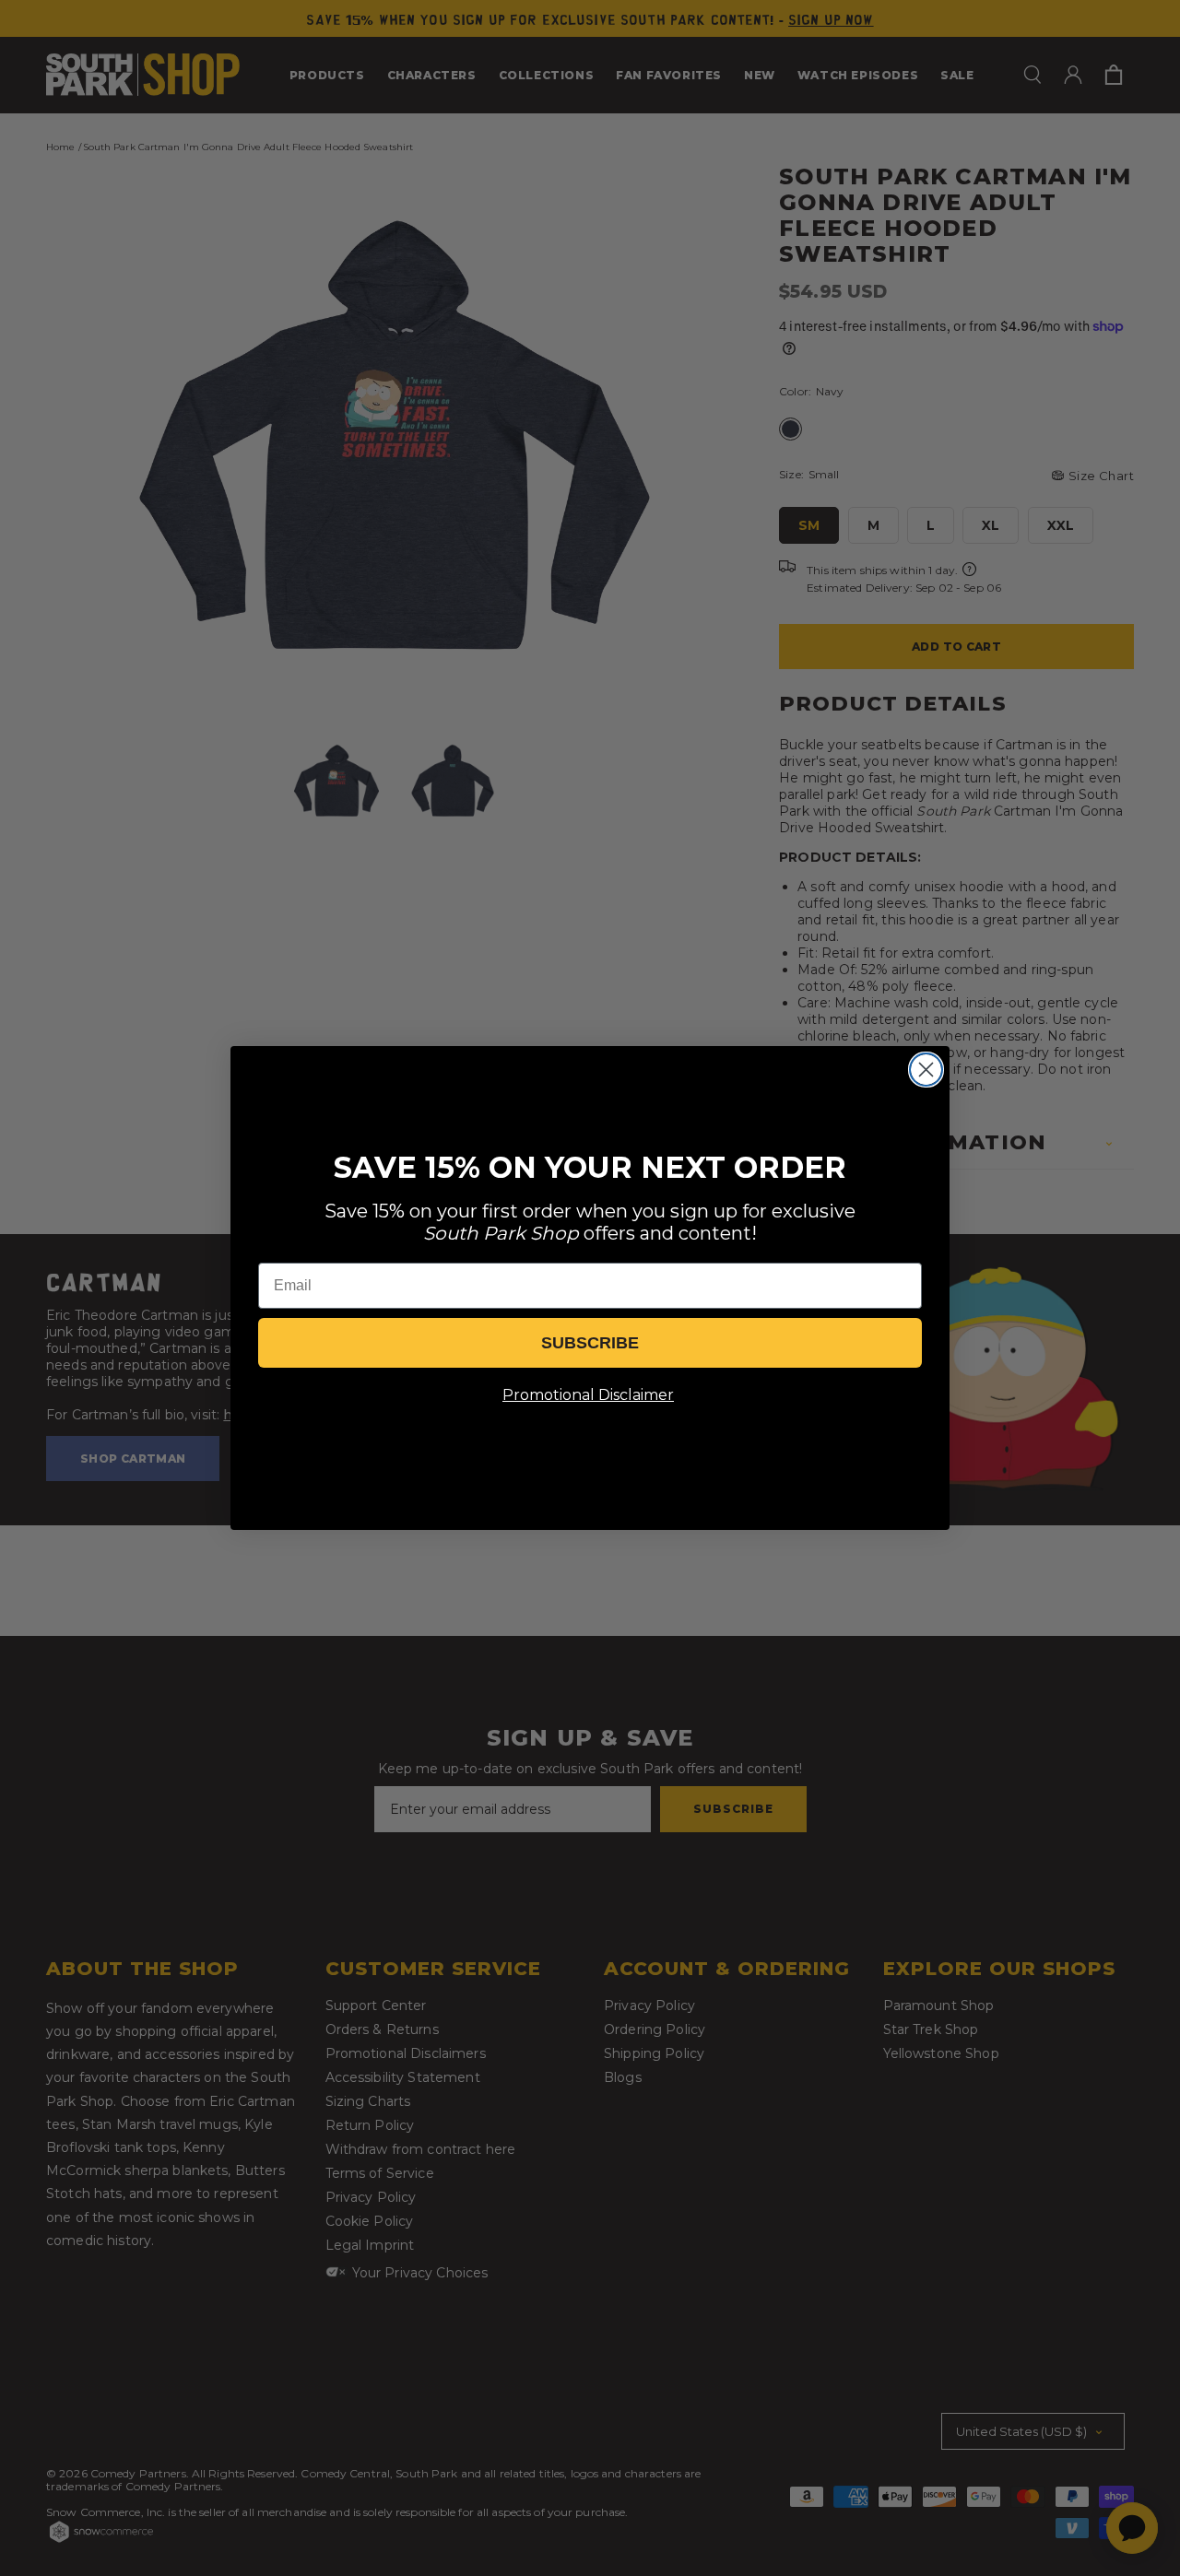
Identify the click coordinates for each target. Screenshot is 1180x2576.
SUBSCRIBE (590, 1343)
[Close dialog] (926, 1070)
